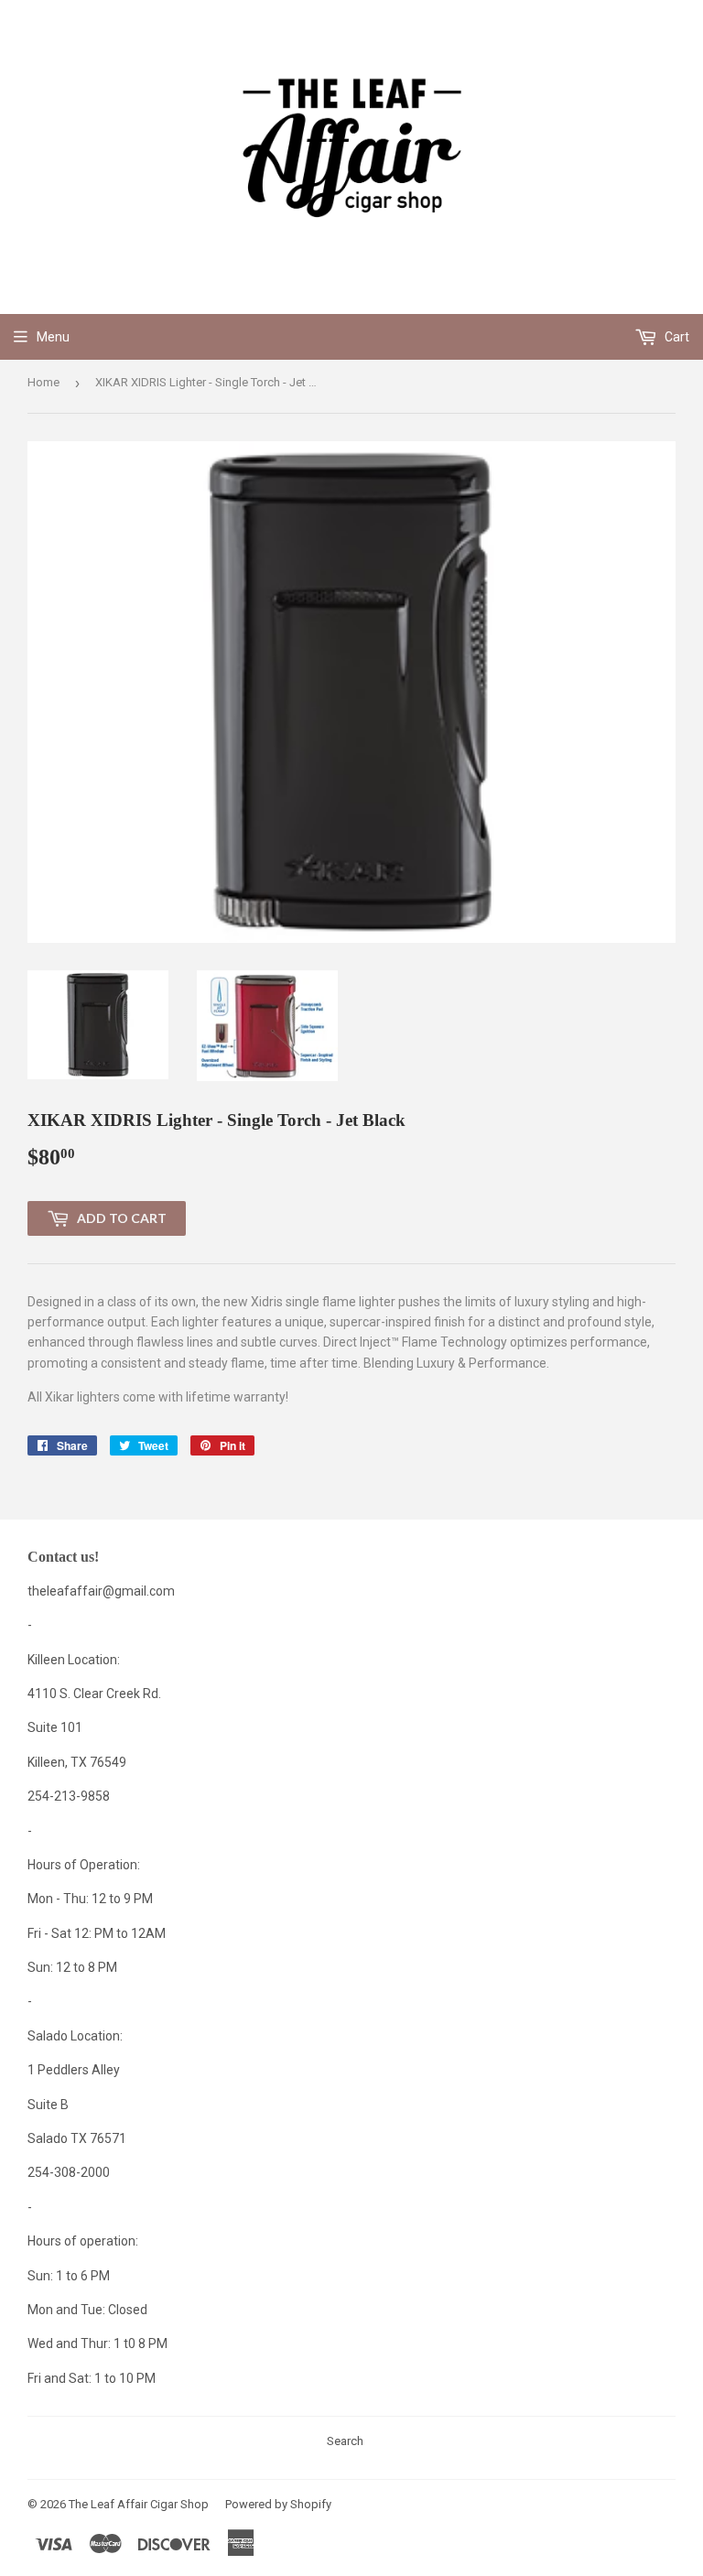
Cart (676, 337)
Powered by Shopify (278, 2504)
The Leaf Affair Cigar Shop (139, 2504)
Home (43, 382)
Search (345, 2441)
